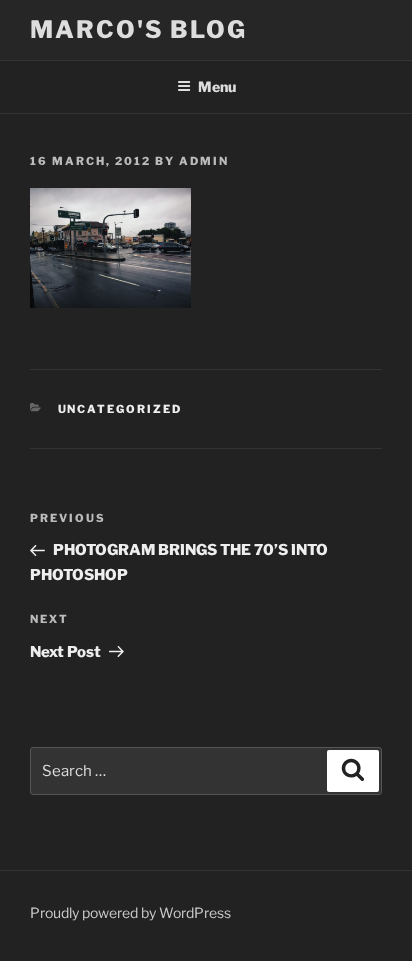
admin (204, 161)
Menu (217, 86)
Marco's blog (138, 29)
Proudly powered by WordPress (130, 912)
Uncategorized (120, 409)
